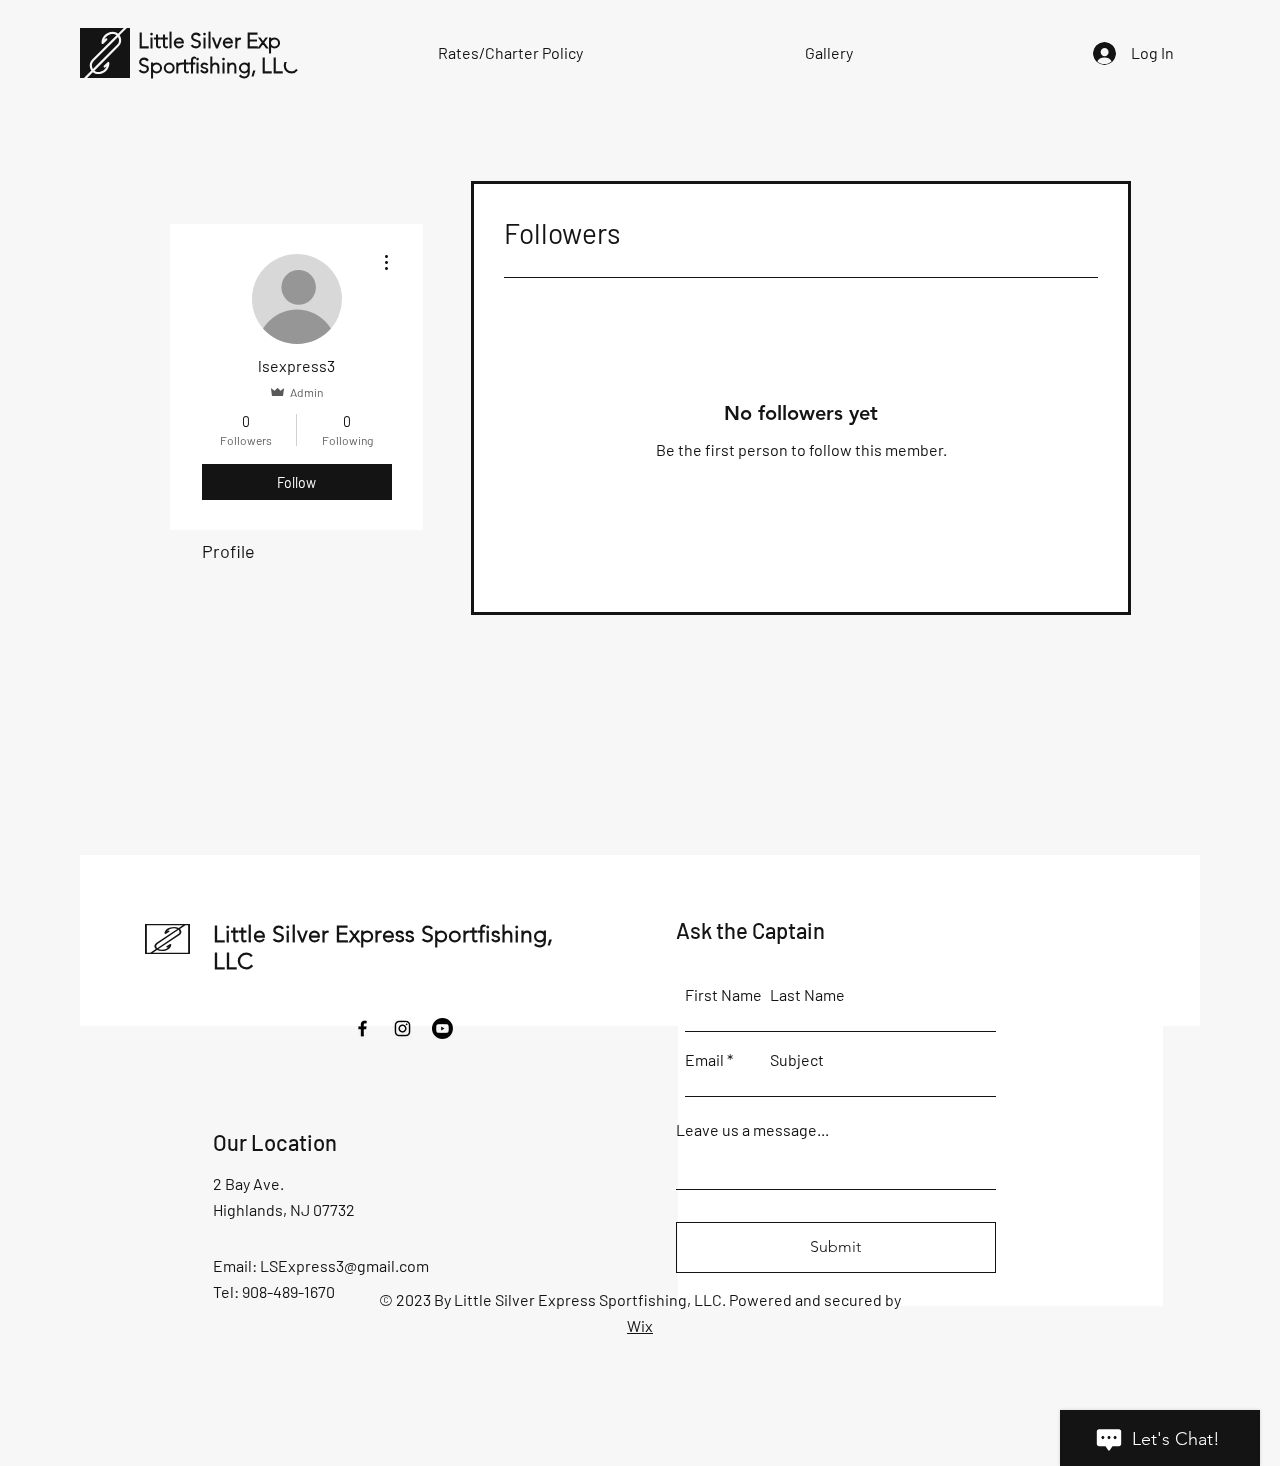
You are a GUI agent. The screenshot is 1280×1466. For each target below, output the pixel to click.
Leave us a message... (752, 1130)
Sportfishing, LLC (218, 65)
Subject (797, 1060)
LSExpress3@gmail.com (344, 1265)
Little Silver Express (228, 40)
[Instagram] (402, 1028)
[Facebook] (362, 1028)
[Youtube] (442, 1028)
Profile (228, 551)
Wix (640, 1325)
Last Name (807, 995)
